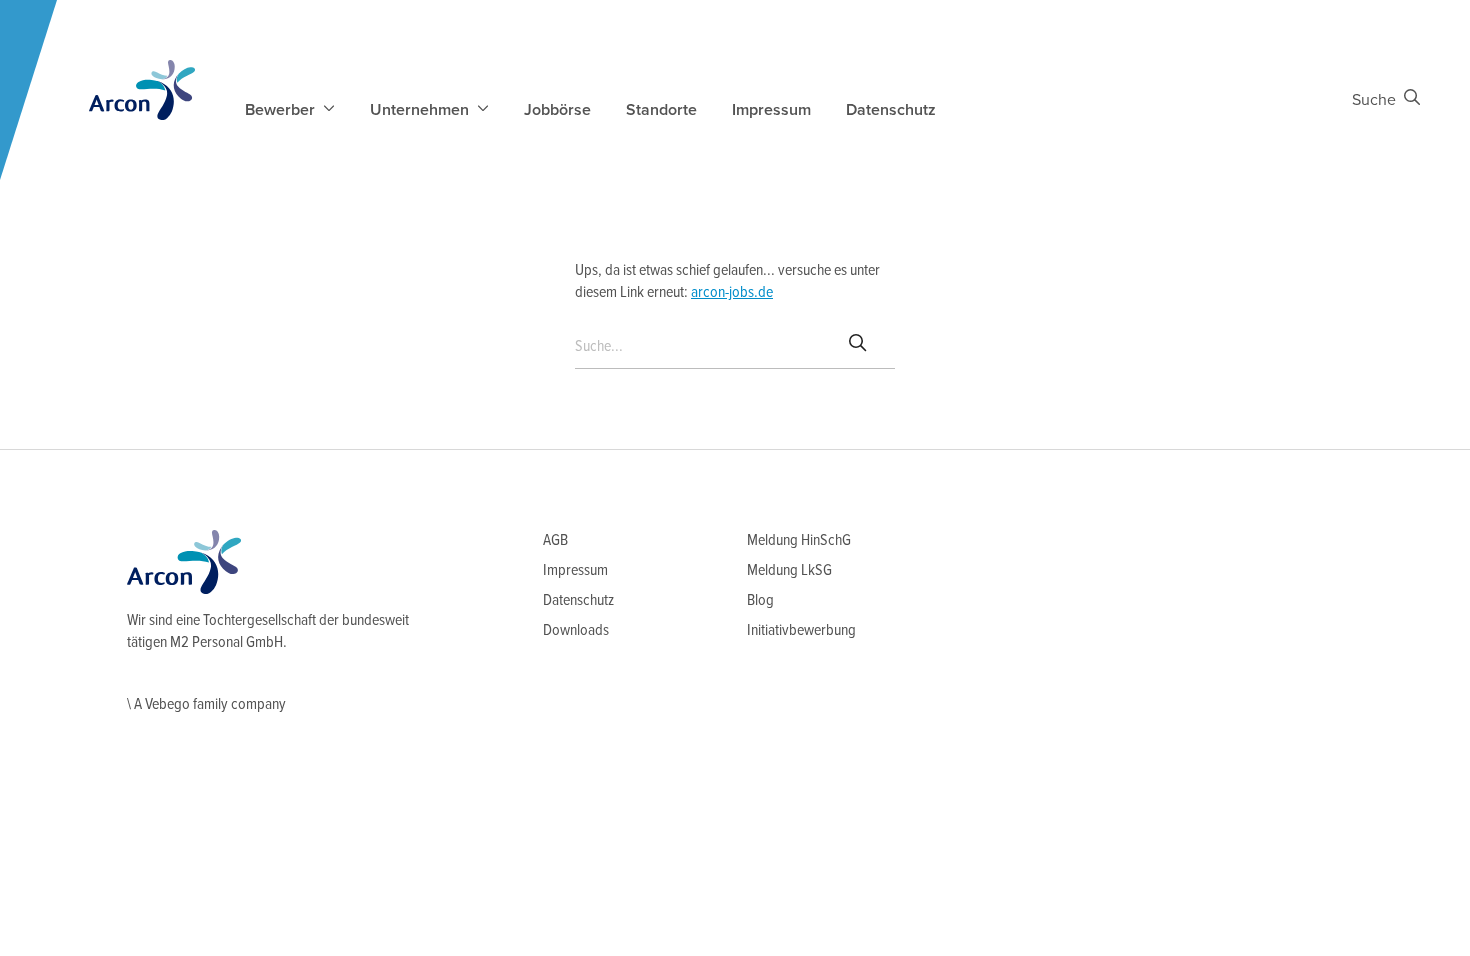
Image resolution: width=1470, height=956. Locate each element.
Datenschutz (891, 110)
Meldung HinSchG (799, 540)
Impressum (771, 110)
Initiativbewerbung (801, 630)
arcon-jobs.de (732, 292)
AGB (555, 540)
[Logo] (142, 90)
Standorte (661, 110)
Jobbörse (557, 110)
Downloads (576, 630)
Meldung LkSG (789, 570)
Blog (760, 600)
